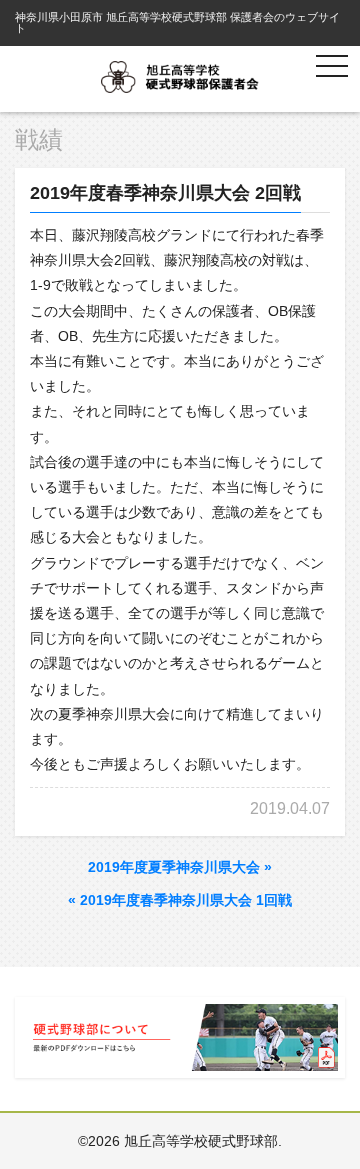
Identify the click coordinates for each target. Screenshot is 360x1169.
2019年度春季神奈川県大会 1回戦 (180, 900)
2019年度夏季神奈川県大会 (180, 867)
